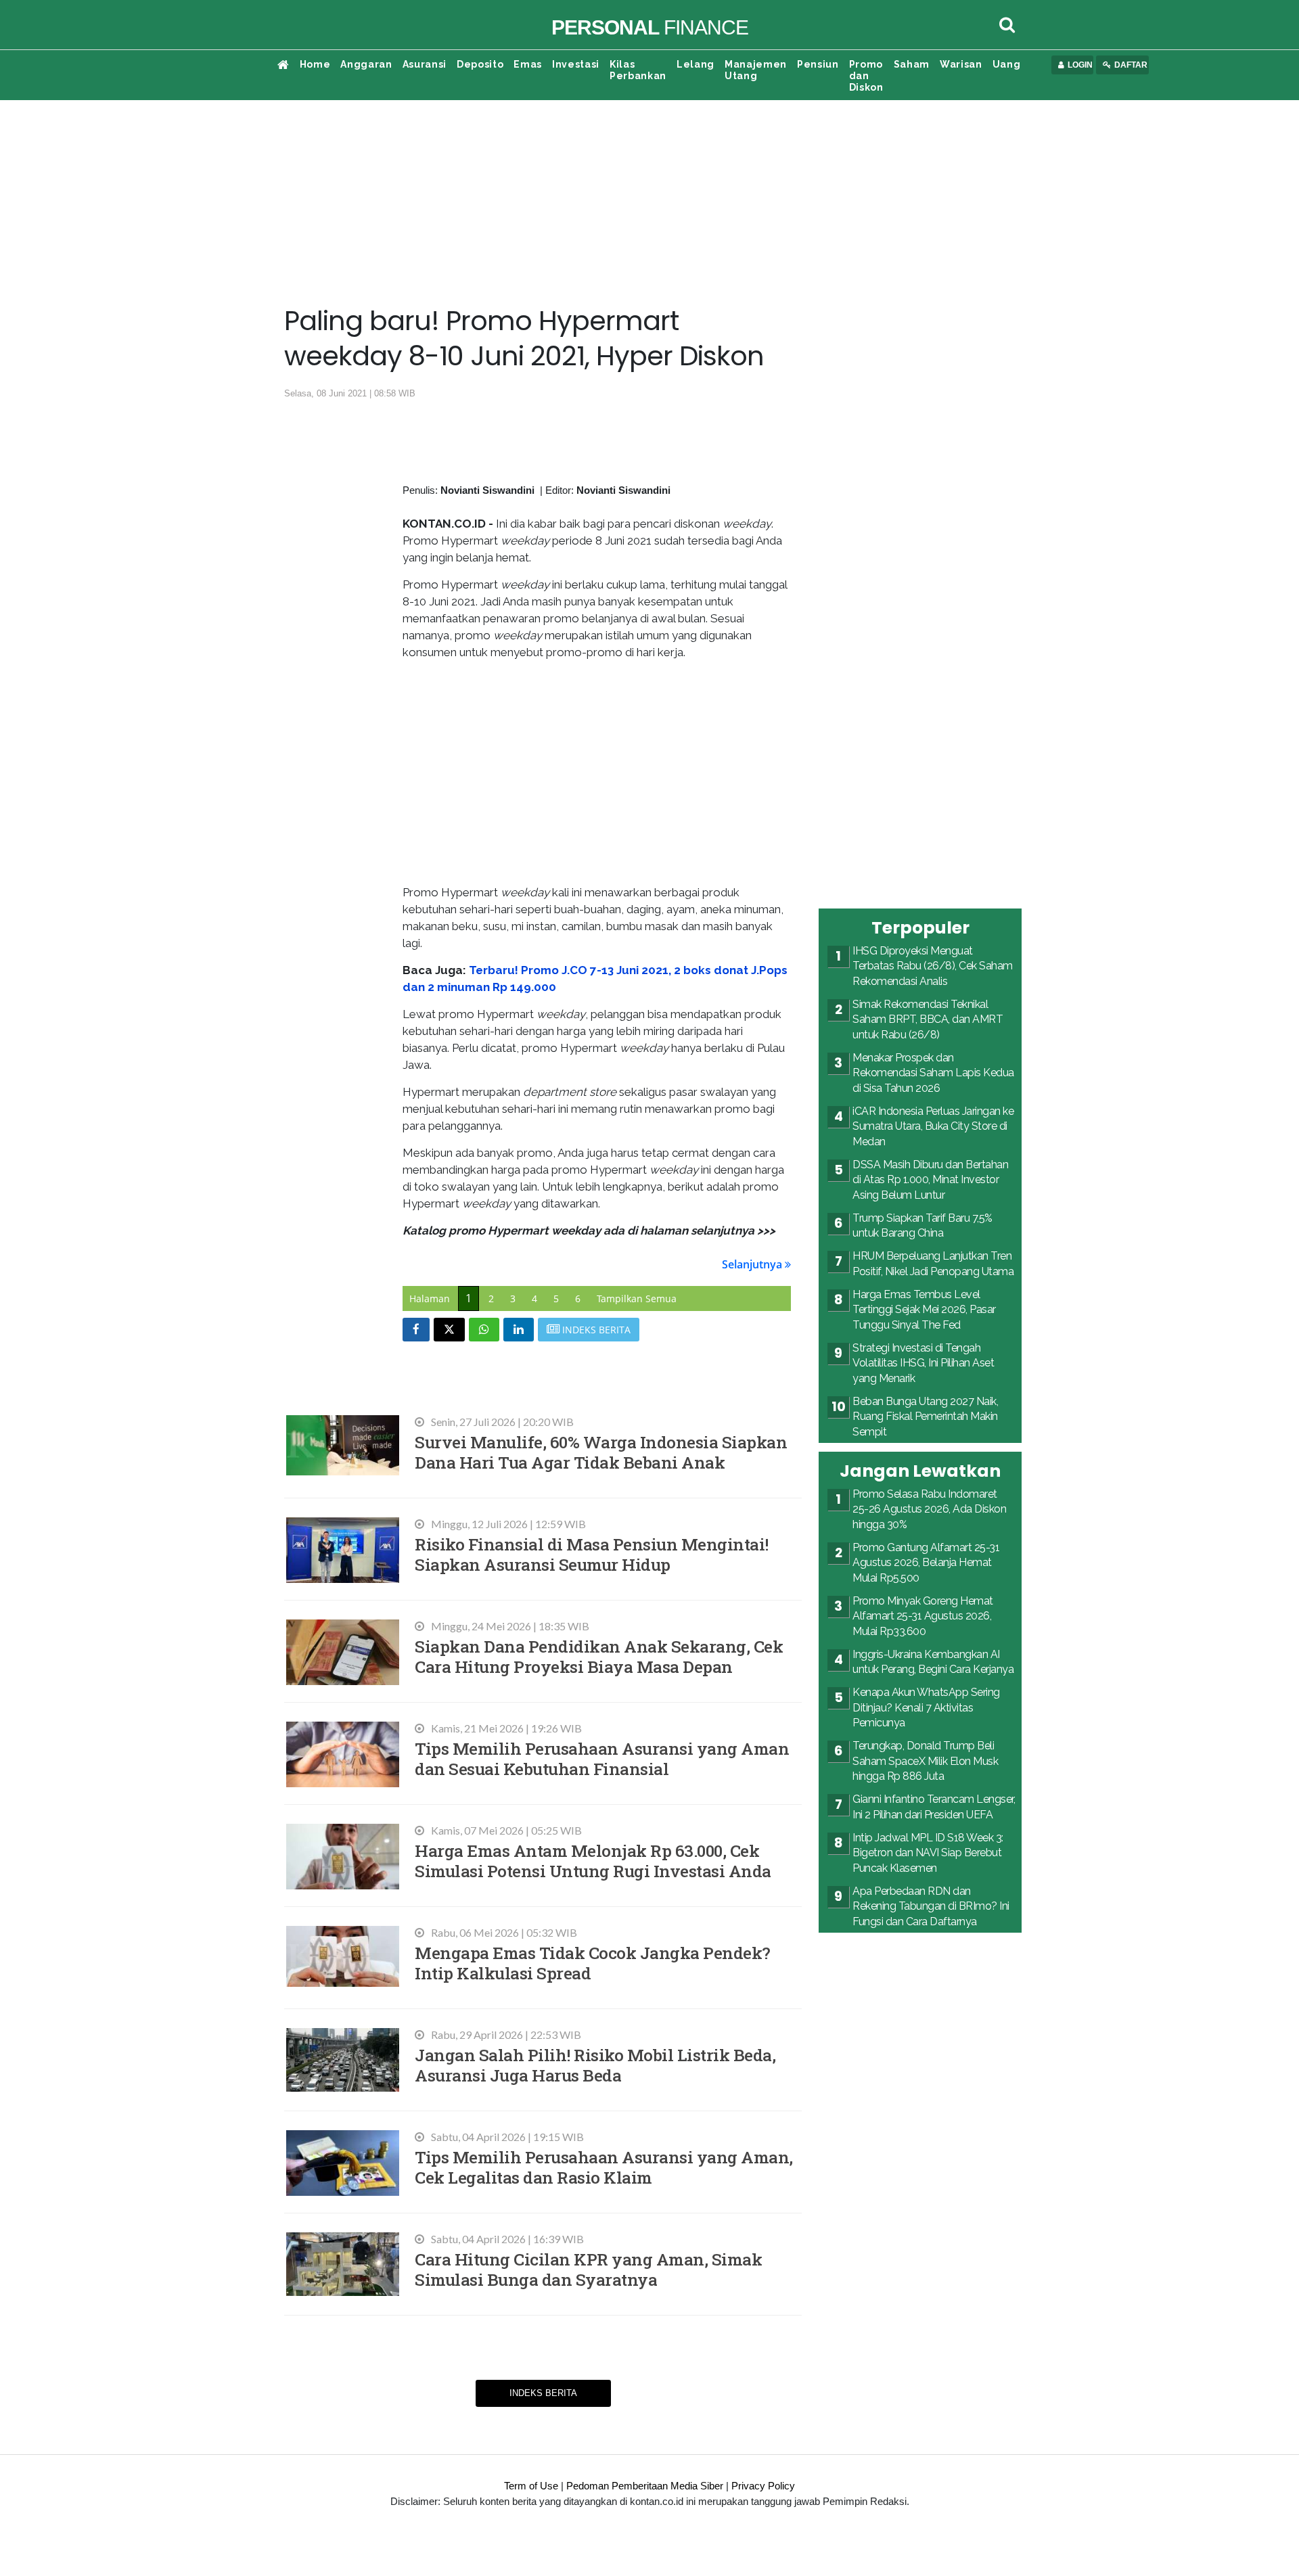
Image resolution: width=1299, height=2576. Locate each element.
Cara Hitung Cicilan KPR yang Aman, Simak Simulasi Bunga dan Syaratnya (588, 2269)
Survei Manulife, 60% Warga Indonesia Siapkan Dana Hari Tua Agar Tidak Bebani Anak (601, 1452)
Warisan (961, 64)
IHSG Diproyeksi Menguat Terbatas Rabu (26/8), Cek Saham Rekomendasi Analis (933, 966)
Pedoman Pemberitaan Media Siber (645, 2486)
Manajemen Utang (756, 70)
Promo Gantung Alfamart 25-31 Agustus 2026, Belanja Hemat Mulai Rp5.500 (926, 1563)
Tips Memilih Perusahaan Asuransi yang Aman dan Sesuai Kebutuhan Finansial (602, 1758)
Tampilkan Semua (637, 1298)
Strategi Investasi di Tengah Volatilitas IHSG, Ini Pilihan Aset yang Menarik (923, 1363)
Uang (1007, 64)
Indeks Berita (543, 2393)
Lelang (696, 64)
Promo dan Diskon (866, 76)
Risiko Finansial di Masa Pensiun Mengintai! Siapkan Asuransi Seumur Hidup (592, 1554)
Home (315, 64)
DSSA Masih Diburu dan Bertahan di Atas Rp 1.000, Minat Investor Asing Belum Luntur (930, 1180)
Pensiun (818, 64)
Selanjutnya (753, 1264)
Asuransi (425, 64)
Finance (650, 27)
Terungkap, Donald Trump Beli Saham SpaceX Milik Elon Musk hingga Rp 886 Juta (925, 1761)
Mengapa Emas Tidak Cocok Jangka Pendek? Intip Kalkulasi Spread (593, 1963)
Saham (912, 64)
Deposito (480, 64)
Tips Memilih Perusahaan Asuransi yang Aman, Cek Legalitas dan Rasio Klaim (604, 2167)
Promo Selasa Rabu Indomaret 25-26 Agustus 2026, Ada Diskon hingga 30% (929, 1509)
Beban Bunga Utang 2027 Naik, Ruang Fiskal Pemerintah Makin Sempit (925, 1417)
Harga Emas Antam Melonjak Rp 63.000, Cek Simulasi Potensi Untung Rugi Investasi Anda (593, 1861)
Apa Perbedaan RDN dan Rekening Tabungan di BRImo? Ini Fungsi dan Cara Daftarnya (931, 1906)
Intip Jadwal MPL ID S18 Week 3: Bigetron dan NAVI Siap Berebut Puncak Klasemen (928, 1853)
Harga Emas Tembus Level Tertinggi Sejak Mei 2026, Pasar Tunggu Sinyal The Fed (924, 1310)
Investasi (576, 64)
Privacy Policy (763, 2486)
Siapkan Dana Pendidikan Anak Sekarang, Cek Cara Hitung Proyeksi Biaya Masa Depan (599, 1656)
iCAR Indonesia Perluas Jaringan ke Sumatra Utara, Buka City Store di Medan (933, 1126)
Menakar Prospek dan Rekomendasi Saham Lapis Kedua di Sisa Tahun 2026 (933, 1073)
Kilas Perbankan (638, 70)
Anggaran (366, 64)
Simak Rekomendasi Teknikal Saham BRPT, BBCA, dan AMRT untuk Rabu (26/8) (928, 1019)
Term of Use (531, 2486)
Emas (528, 64)
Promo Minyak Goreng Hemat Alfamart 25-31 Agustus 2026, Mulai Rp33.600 (923, 1616)
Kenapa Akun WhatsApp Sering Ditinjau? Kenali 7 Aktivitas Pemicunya (926, 1707)
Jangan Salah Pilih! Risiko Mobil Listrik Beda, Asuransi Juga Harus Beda (595, 2065)
